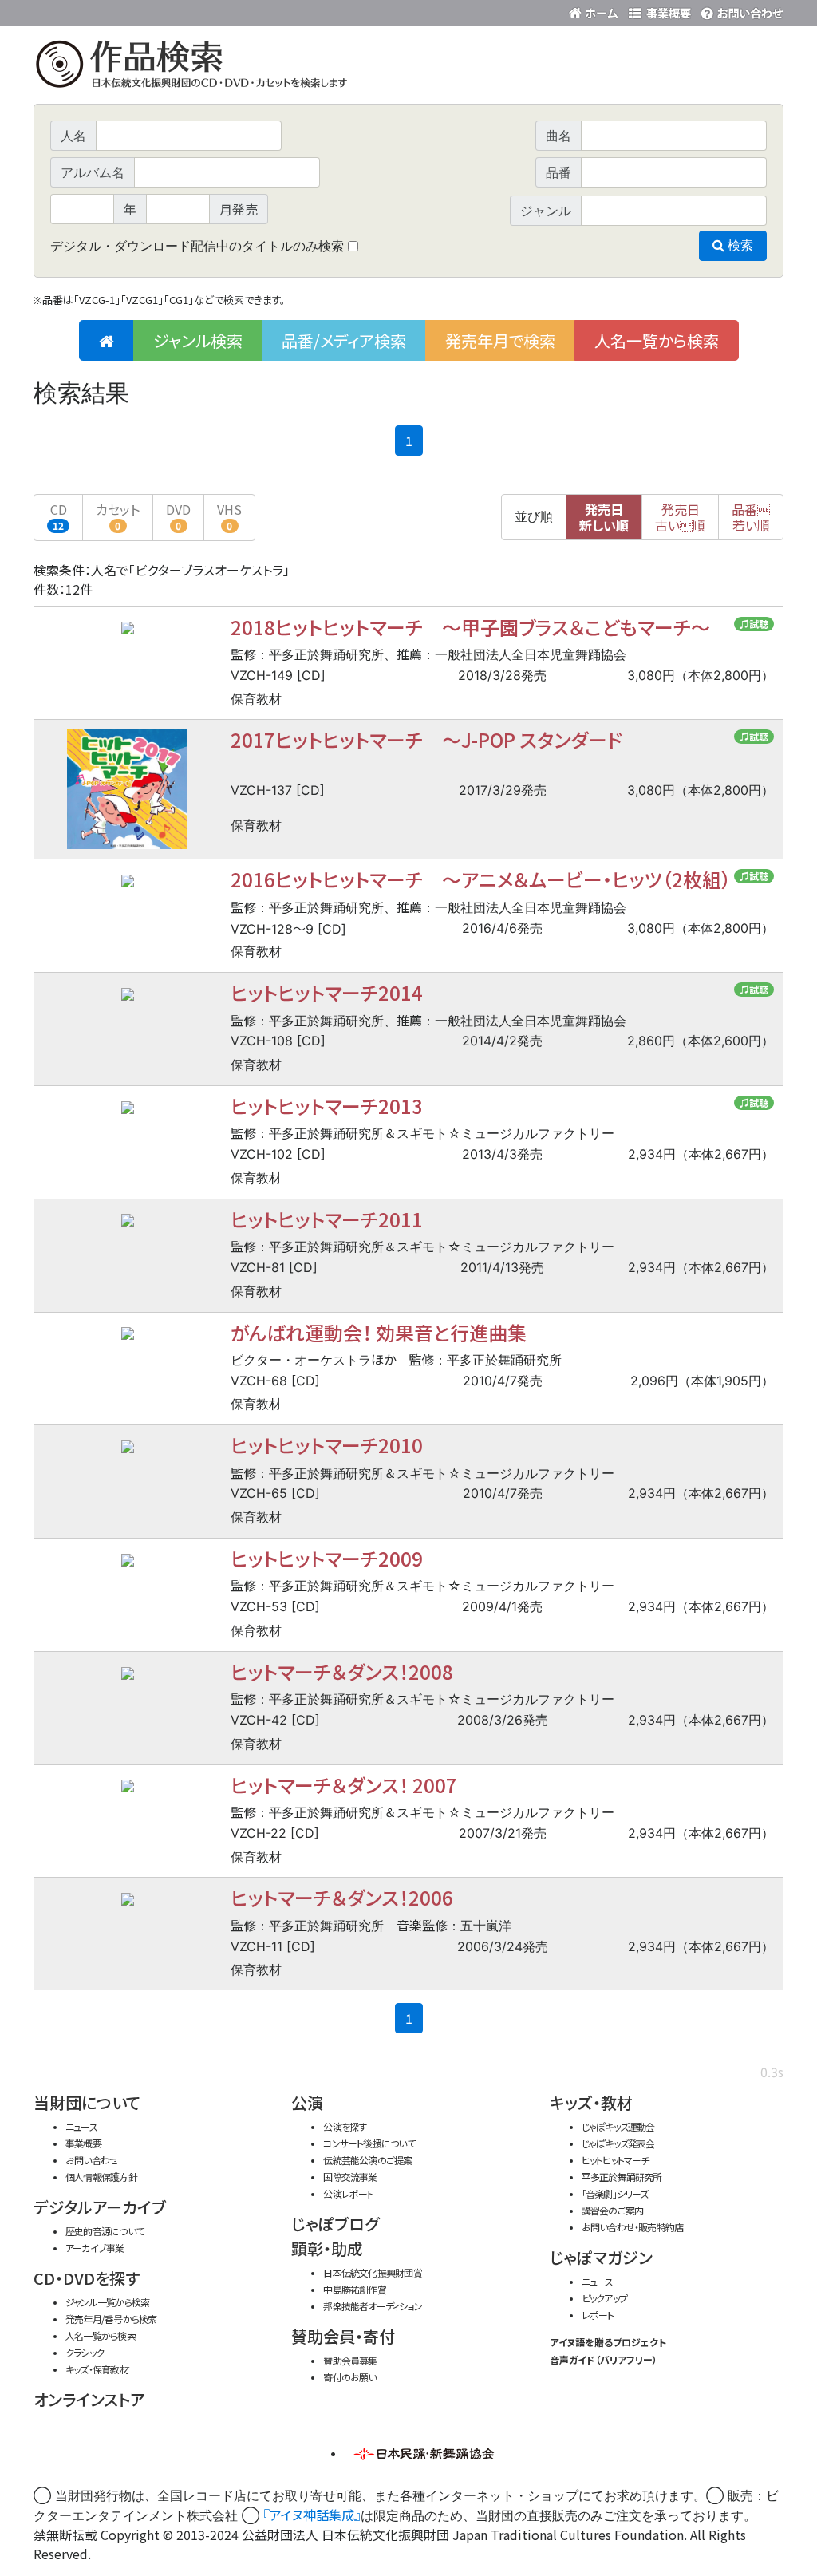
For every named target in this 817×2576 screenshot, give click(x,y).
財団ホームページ (596, 10)
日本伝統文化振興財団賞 (372, 2272)
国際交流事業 (350, 2177)
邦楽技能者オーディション (373, 2306)
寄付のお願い (349, 2377)
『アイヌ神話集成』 (312, 2515)
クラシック (85, 2352)
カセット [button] (118, 516)
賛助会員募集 (350, 2360)
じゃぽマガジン (601, 2257)
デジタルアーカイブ (100, 2207)
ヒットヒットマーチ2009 (327, 1558)
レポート (598, 2315)
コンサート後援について (369, 2143)
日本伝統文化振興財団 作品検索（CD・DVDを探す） (408, 67)
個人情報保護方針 (101, 2177)
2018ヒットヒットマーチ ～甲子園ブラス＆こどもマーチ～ (470, 627)
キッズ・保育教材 (97, 2369)
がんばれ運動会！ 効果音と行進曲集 (379, 1332)
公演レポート (348, 2193)
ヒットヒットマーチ (616, 2160)
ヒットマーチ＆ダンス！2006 (342, 1897)
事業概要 (660, 10)
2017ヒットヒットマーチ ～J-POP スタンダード (426, 739)
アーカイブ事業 (95, 2248)
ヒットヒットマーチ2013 (327, 1106)
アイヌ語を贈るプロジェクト (608, 2342)
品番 (751, 517)
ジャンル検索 (198, 340)
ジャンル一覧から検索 (107, 2302)
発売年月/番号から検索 (111, 2319)
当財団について (87, 2102)
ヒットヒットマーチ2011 (327, 1219)
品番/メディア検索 (344, 340)
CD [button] (59, 516)
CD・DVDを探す (87, 2278)
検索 (739, 245)
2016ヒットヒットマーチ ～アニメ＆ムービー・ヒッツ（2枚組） (481, 879)
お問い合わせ (740, 10)
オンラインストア (89, 2399)
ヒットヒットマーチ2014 (327, 992)
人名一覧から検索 (657, 340)
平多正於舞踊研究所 (622, 2177)
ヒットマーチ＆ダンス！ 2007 (344, 1785)
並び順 (534, 517)
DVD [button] (178, 516)
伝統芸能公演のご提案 (367, 2160)
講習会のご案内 (613, 2210)
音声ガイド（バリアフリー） (604, 2359)
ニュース (81, 2126)
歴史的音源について (105, 2231)
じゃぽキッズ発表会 (618, 2143)
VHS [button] (229, 516)
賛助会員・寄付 (343, 2336)
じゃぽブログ (335, 2224)
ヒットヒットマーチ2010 (327, 1445)
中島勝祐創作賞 (355, 2289)
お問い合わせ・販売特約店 (633, 2227)
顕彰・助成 (327, 2248)
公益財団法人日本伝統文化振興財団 (120, 11)
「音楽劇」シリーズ (615, 2193)
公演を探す (345, 2126)
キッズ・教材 (591, 2102)
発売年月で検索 (500, 340)
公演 (307, 2102)
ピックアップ (604, 2298)
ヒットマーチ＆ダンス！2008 (342, 1671)
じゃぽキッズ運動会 (618, 2126)
